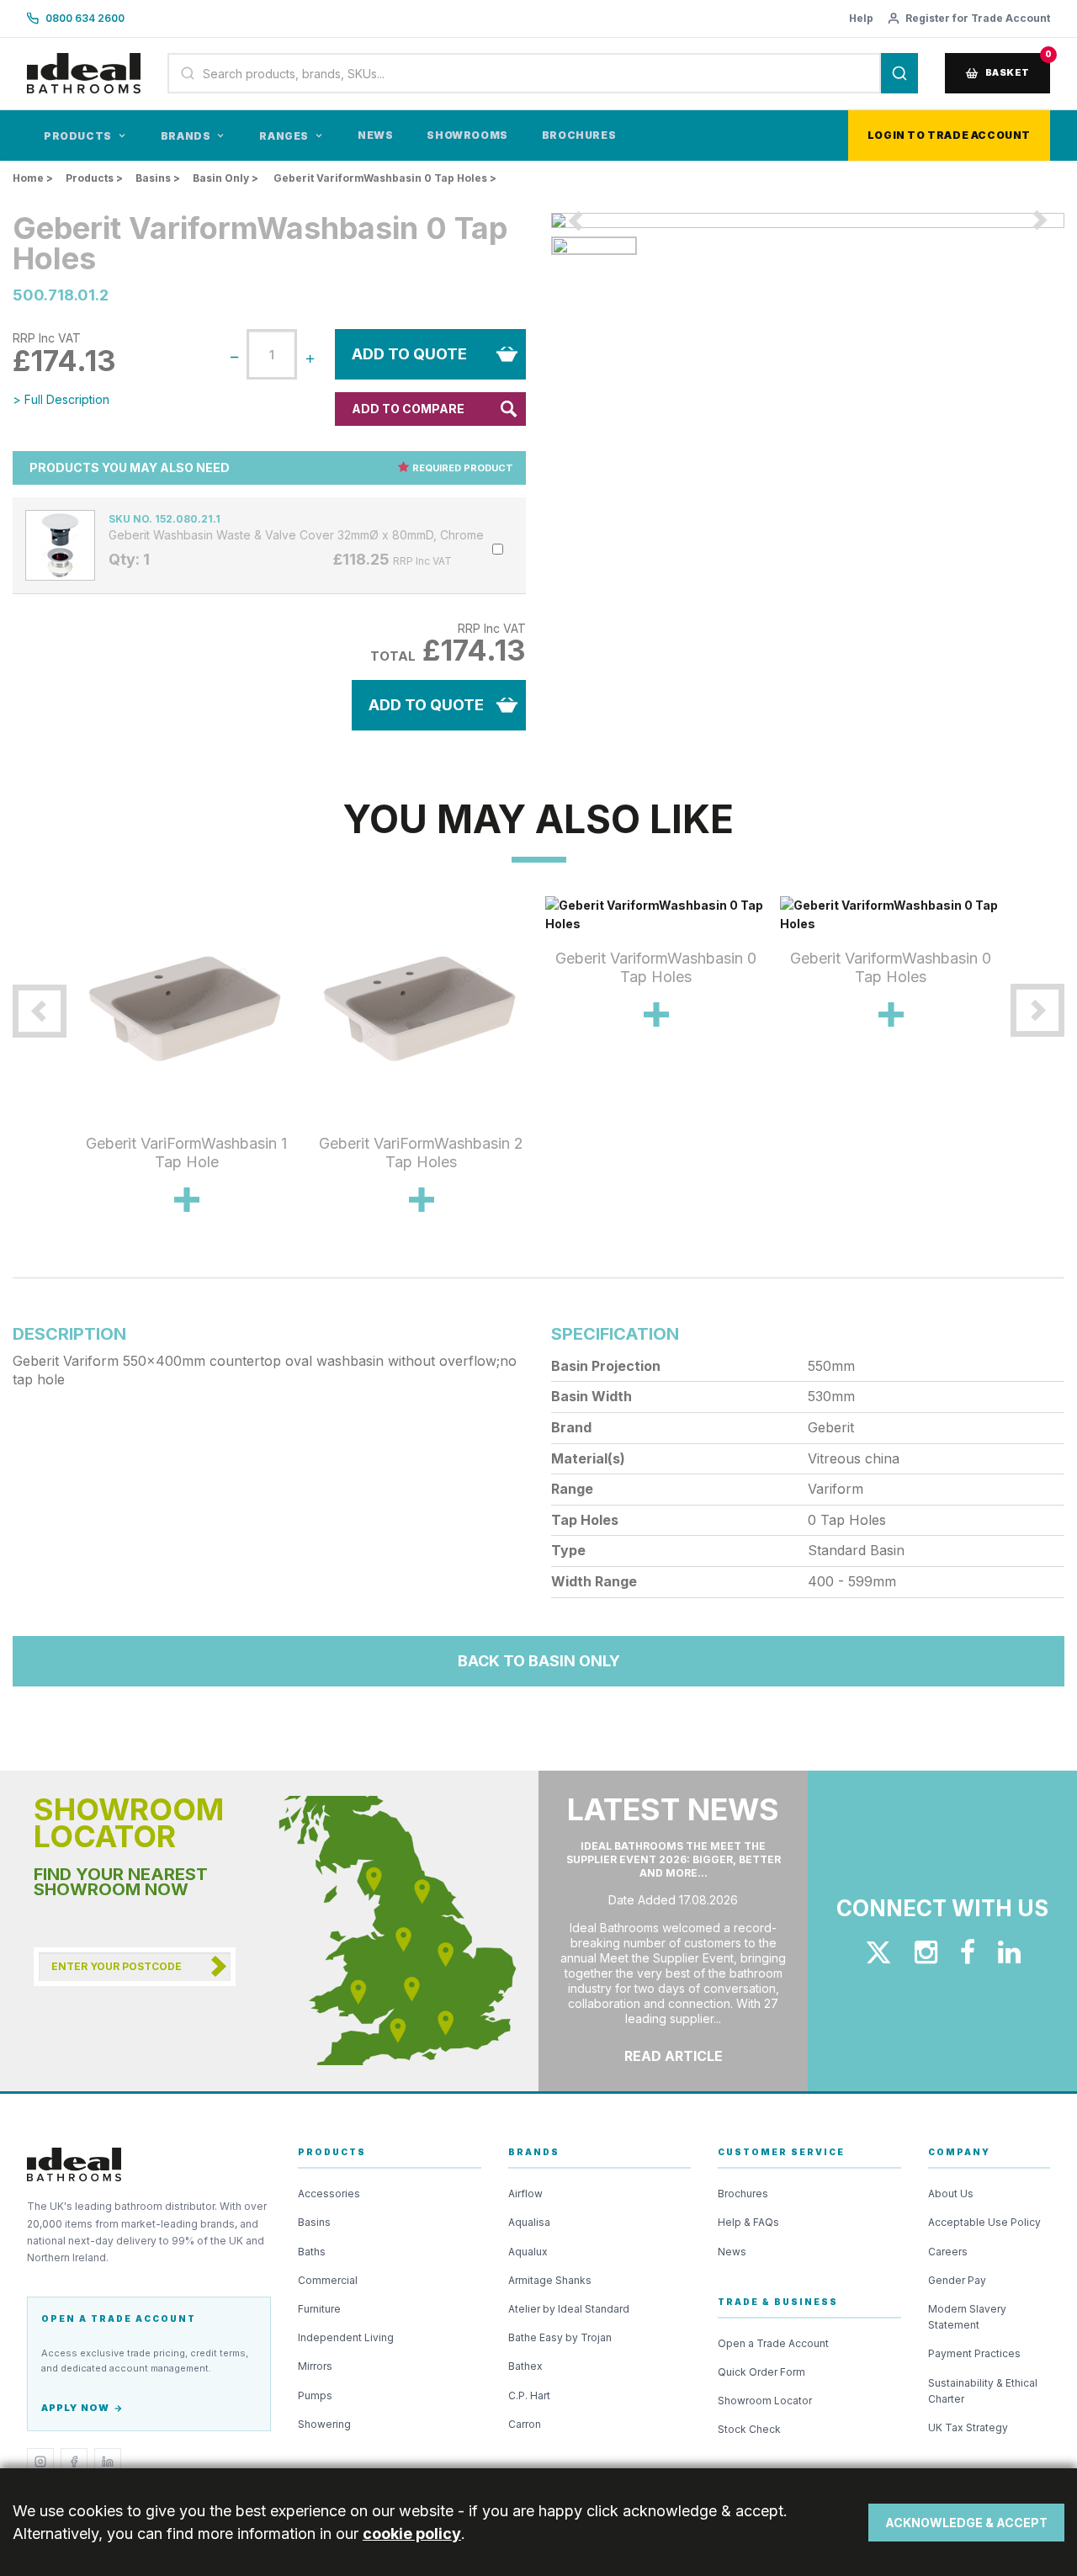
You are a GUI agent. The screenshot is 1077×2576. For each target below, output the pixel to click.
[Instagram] (40, 2462)
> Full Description (61, 399)
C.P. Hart (529, 2395)
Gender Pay (957, 2280)
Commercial (328, 2280)
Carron (525, 2424)
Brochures (579, 135)
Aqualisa (529, 2222)
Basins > (158, 178)
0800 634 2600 (85, 18)
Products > (94, 178)
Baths (312, 2252)
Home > (33, 178)
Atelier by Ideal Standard (569, 2309)
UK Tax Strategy (968, 2427)
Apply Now (75, 2408)
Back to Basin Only (539, 1661)
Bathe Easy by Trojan (560, 2337)
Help (861, 18)
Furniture (319, 2309)
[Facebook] (74, 2462)
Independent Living (346, 2337)
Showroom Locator (765, 2401)
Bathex (525, 2366)
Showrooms (467, 135)
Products (78, 136)
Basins (314, 2222)
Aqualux (528, 2252)
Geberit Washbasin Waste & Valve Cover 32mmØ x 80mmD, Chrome (296, 535)
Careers (948, 2252)
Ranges (284, 136)
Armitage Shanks (550, 2280)
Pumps (315, 2395)
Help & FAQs (748, 2222)
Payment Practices (974, 2353)
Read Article (674, 2056)
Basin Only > (225, 178)
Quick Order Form (761, 2372)
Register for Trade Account (978, 18)
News (375, 135)
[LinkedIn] (108, 2462)
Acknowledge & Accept (966, 2523)
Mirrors (315, 2366)
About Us (951, 2194)
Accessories (329, 2194)
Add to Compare (408, 409)
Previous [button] (56, 1081)
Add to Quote (409, 354)
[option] (808, 220)
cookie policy (412, 2534)
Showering (324, 2424)
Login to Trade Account (949, 135)
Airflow (525, 2194)
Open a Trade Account (773, 2343)
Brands (186, 136)
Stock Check (749, 2429)
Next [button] (1021, 1081)
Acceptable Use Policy (984, 2222)
